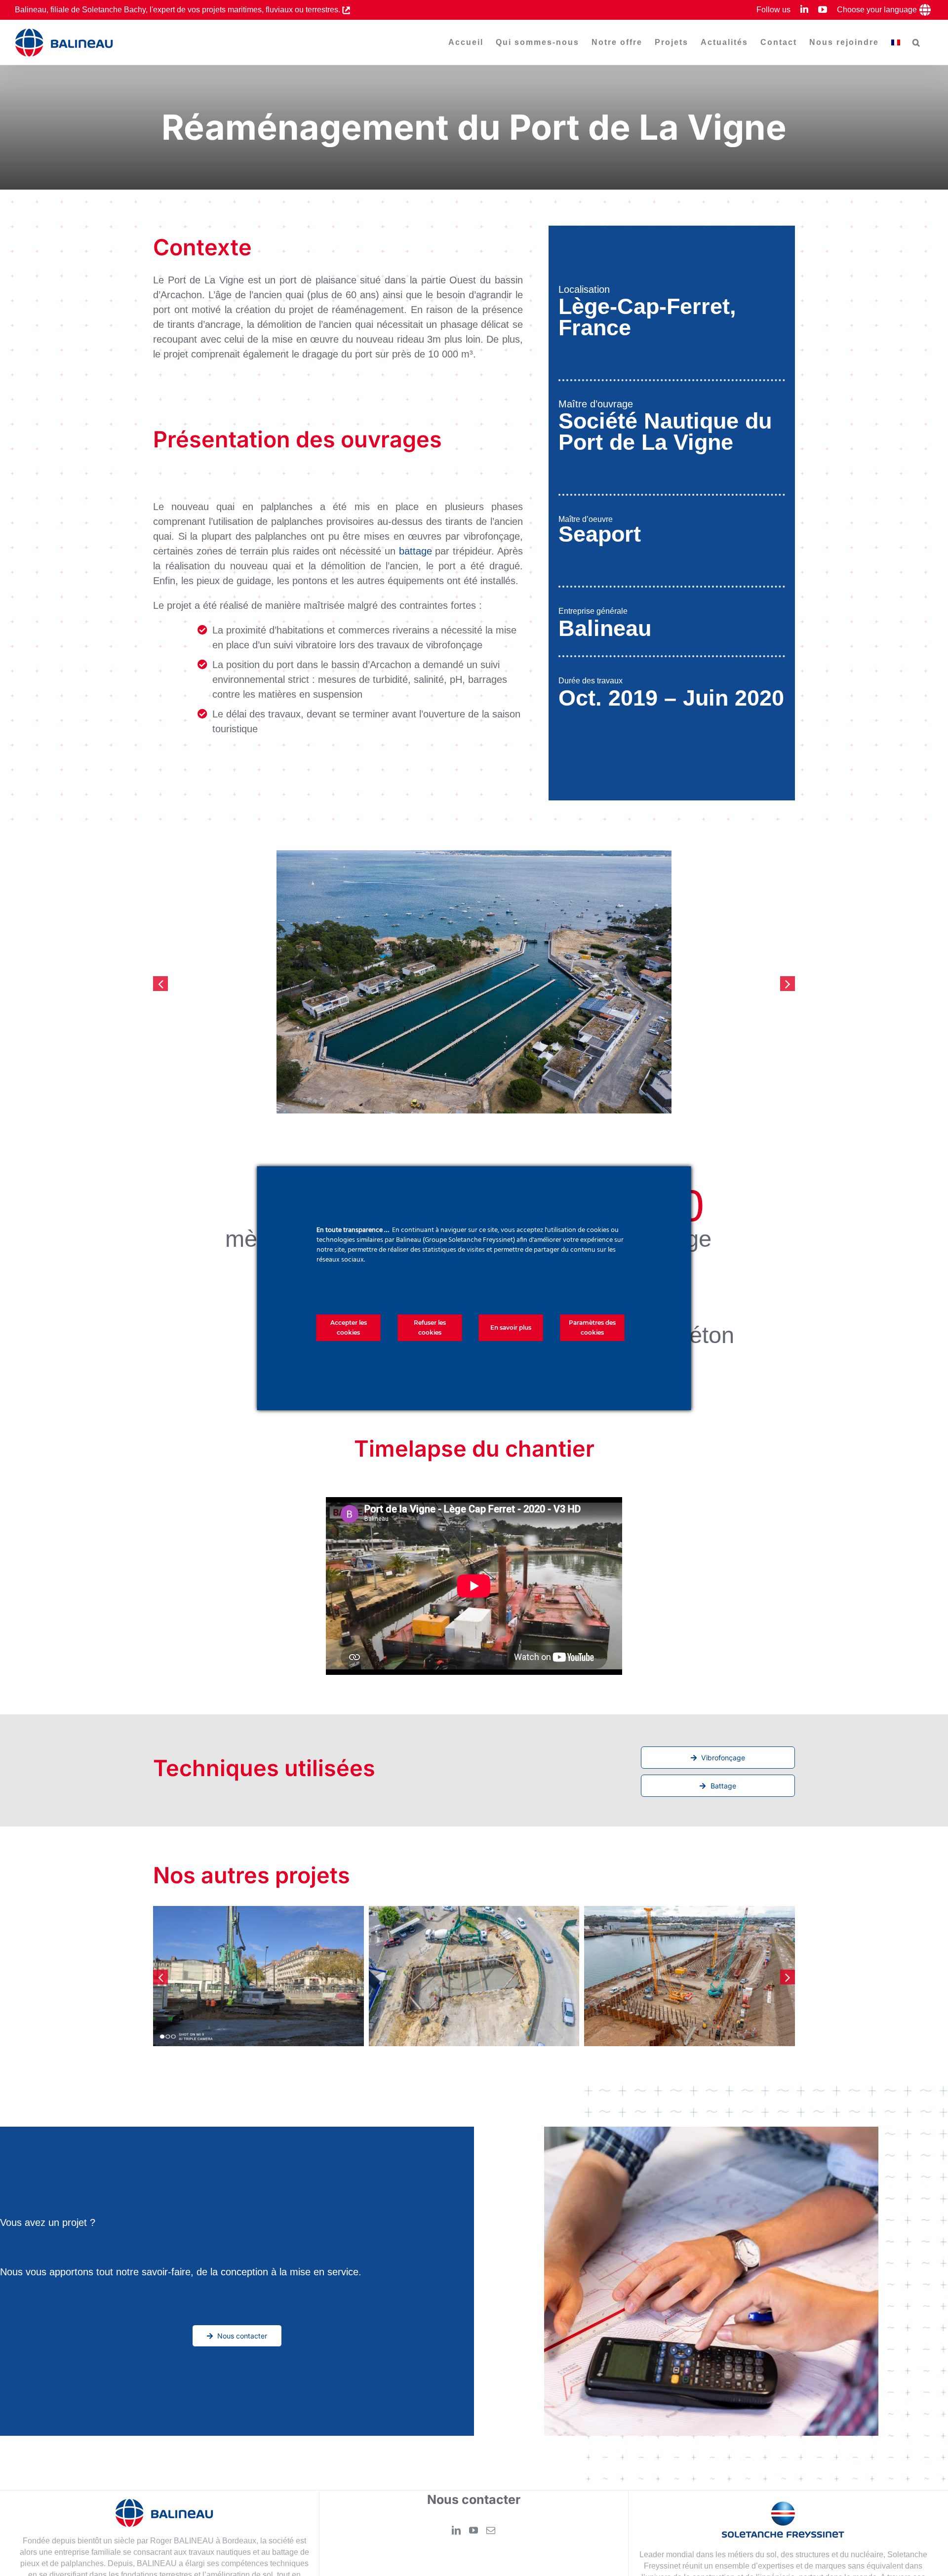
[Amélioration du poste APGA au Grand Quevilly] (690, 1976)
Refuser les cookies (430, 1328)
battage (415, 551)
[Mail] (491, 2531)
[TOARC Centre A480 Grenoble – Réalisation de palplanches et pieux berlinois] (474, 1976)
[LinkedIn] (456, 2531)
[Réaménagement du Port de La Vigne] (258, 1976)
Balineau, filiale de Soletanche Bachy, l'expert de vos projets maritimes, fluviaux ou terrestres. (178, 10)
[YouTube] (474, 2531)
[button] (917, 42)
